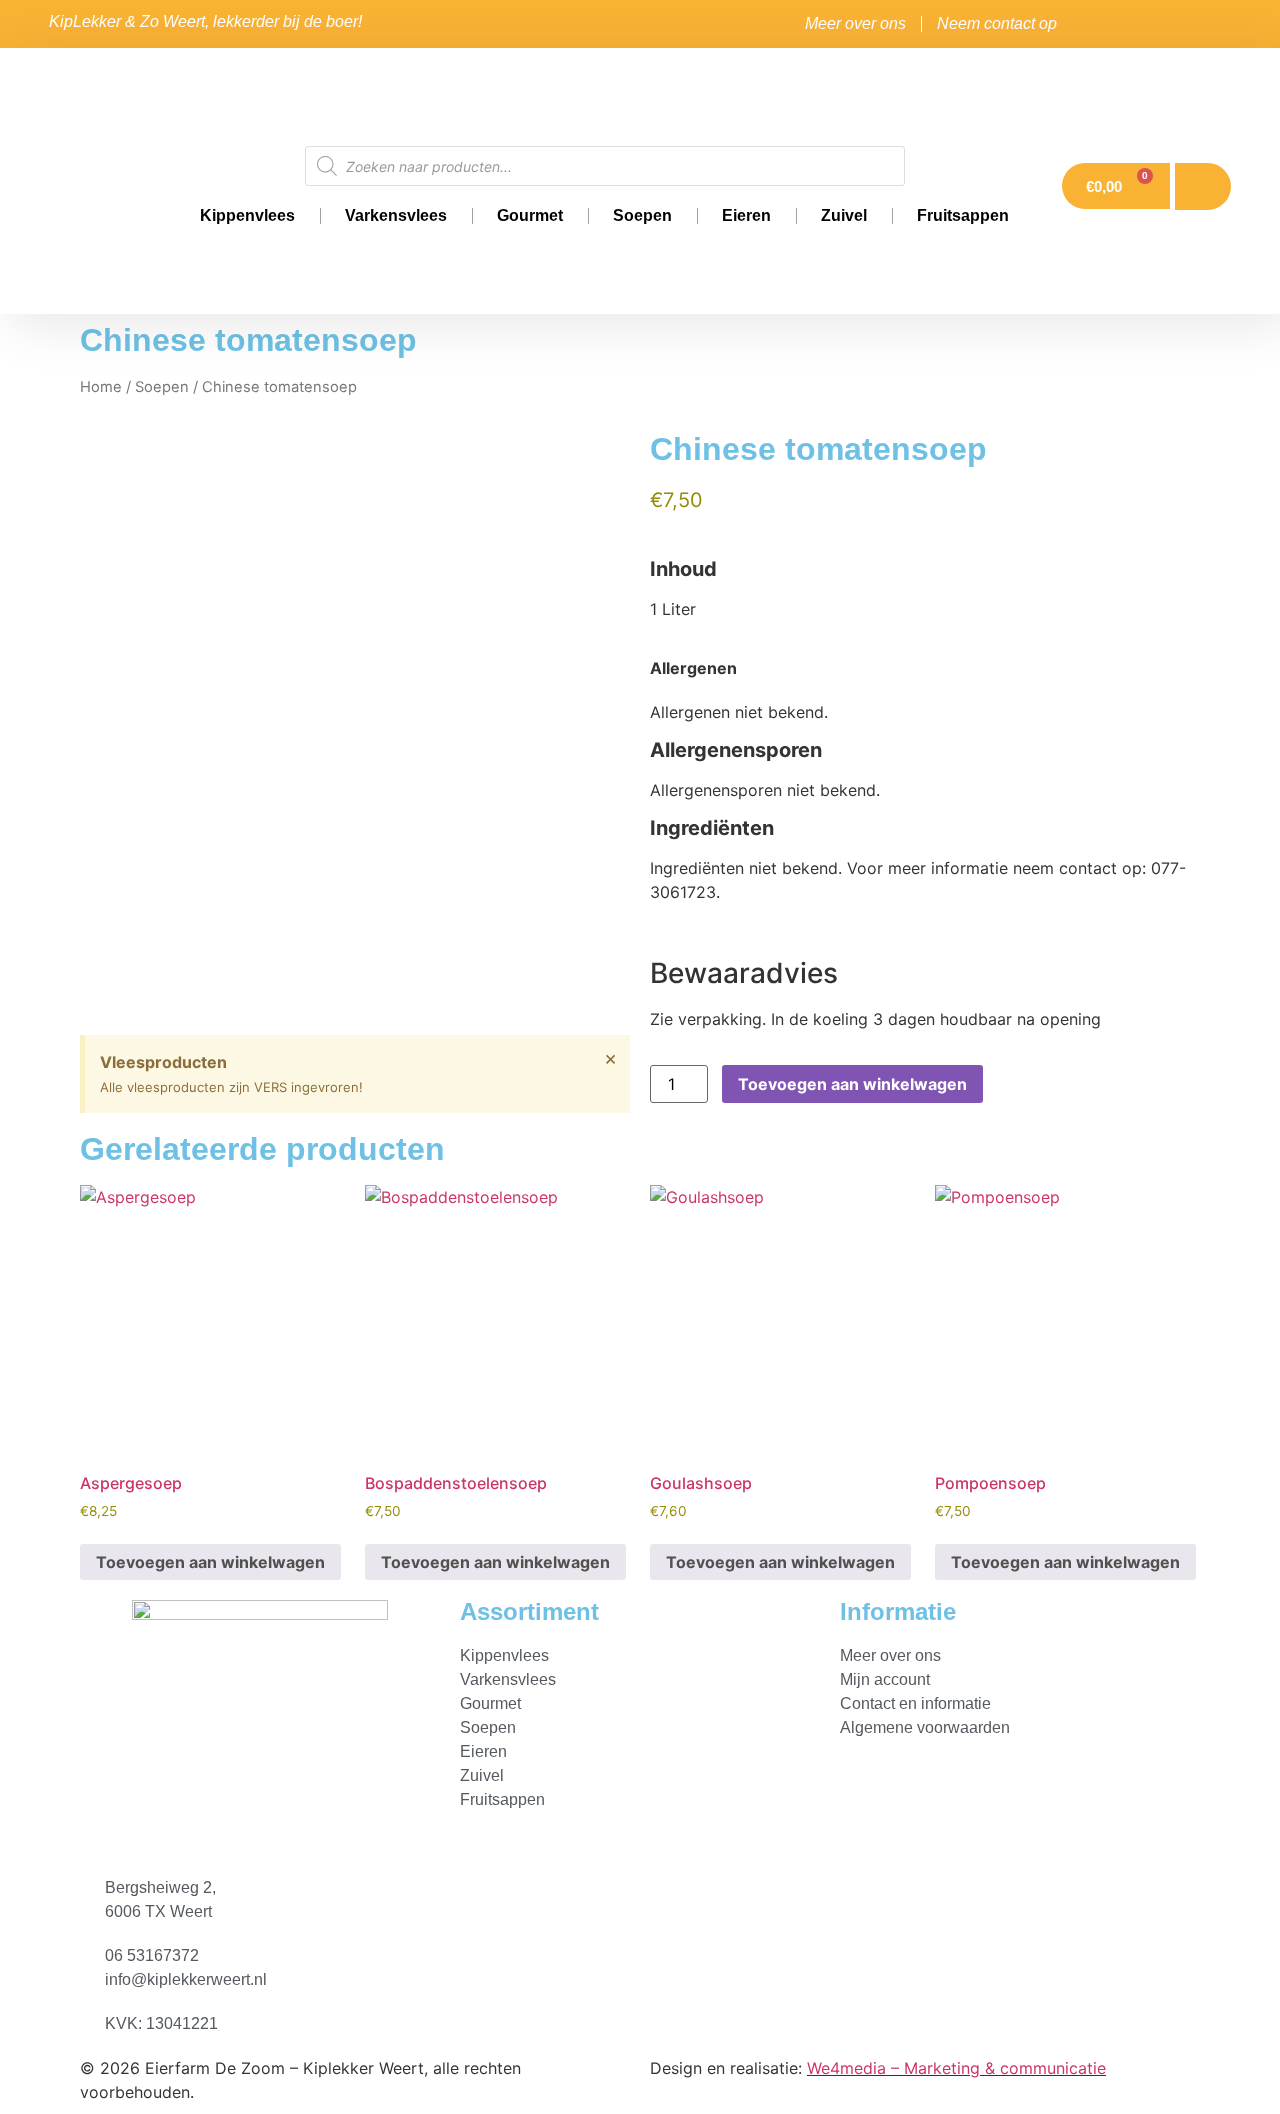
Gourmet (530, 215)
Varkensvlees (396, 215)
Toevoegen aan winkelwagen (852, 1084)
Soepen (642, 215)
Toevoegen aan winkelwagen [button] (210, 1562)
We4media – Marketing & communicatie (956, 2068)
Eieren (746, 215)
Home (101, 387)
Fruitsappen (963, 215)
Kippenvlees (247, 215)
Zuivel (844, 215)
